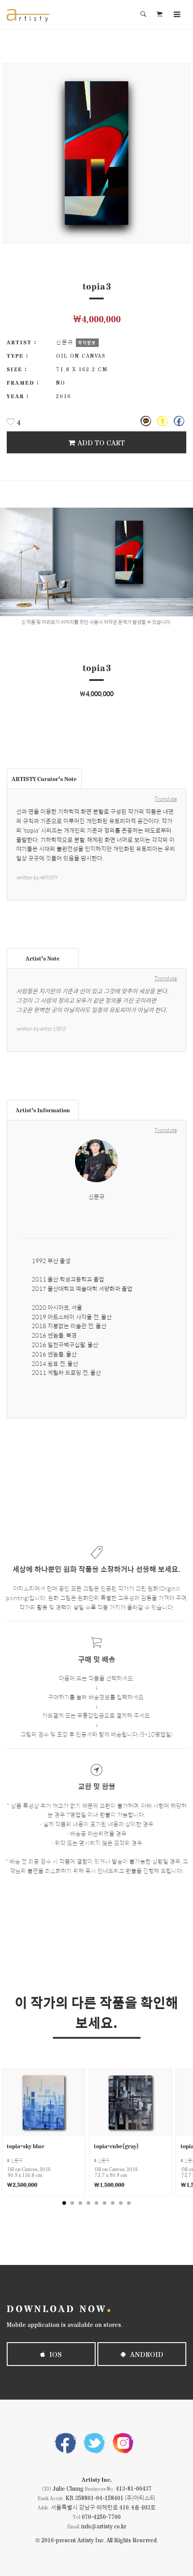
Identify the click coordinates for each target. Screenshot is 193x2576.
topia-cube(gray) (116, 2146)
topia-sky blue (26, 2146)
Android (146, 2354)
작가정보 (87, 342)
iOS (55, 2354)
